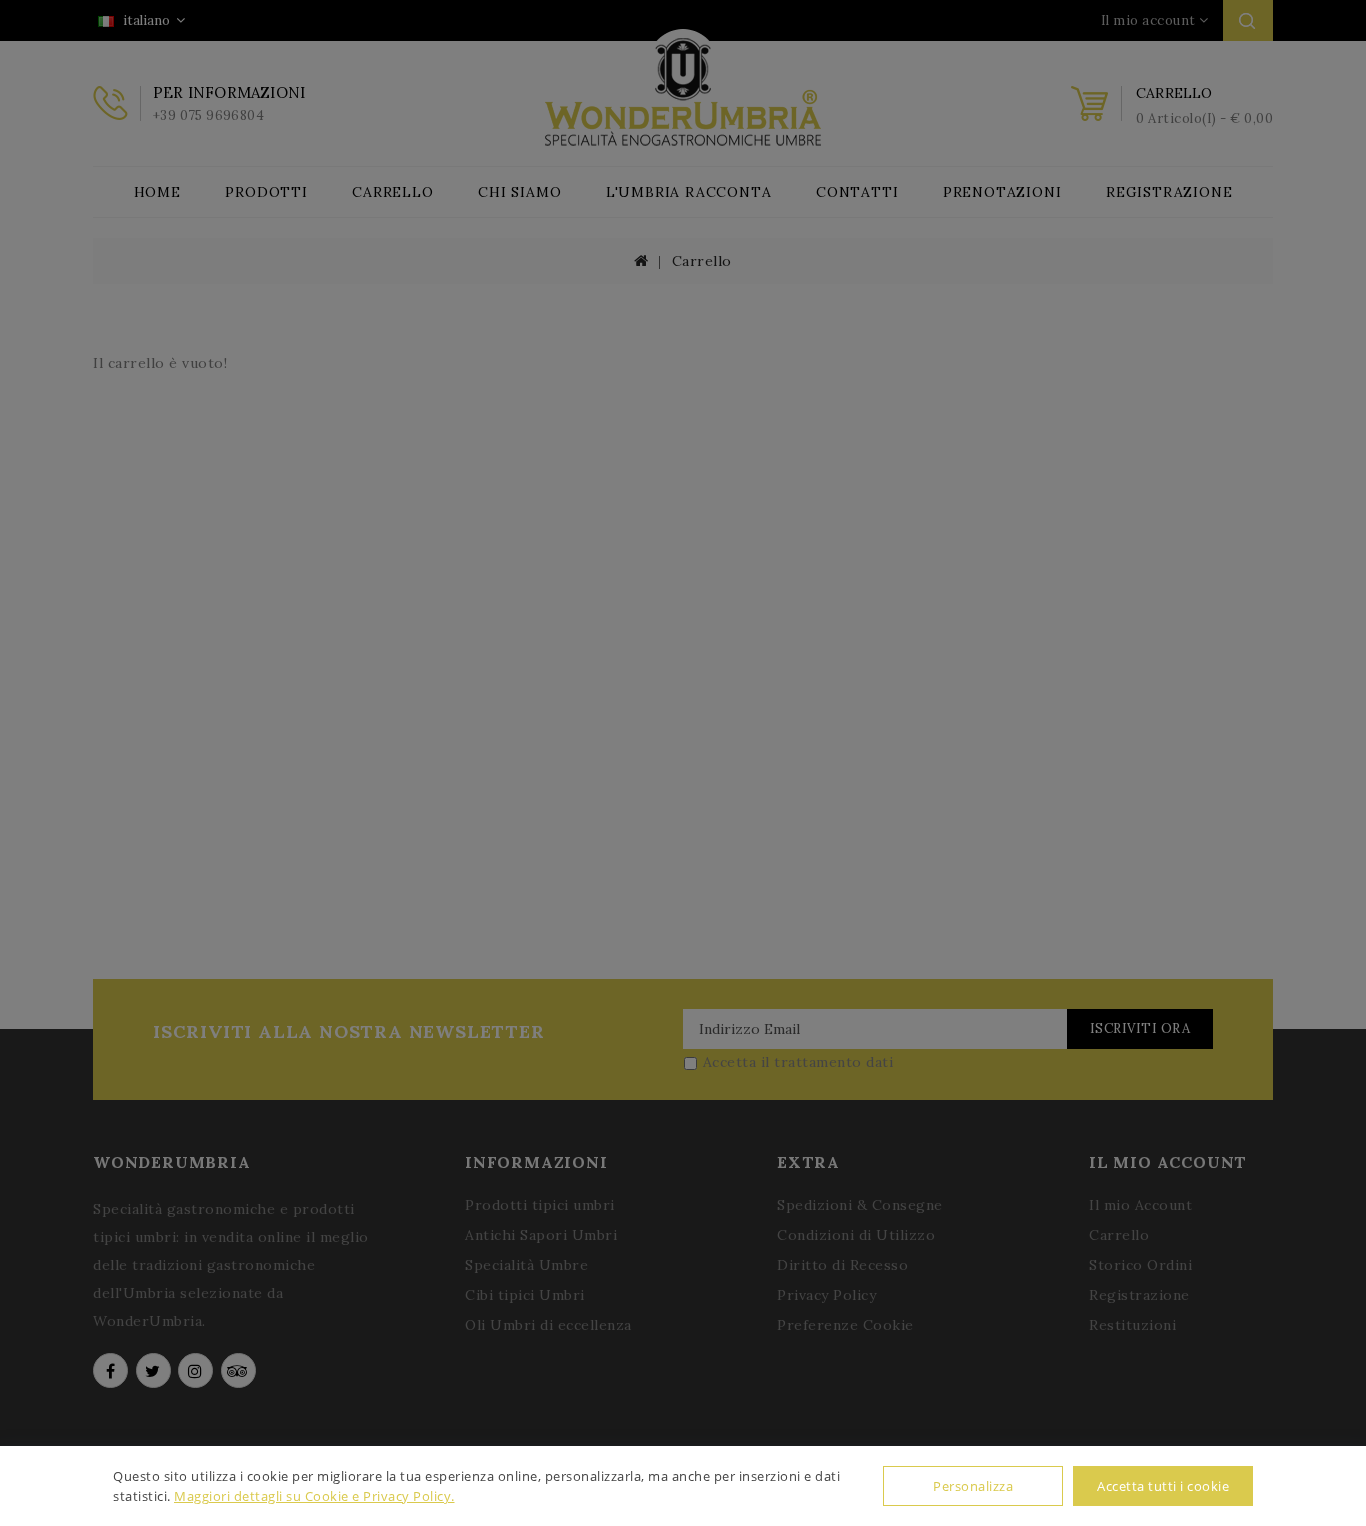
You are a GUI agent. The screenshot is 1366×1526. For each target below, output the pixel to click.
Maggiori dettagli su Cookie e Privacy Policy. (314, 1496)
